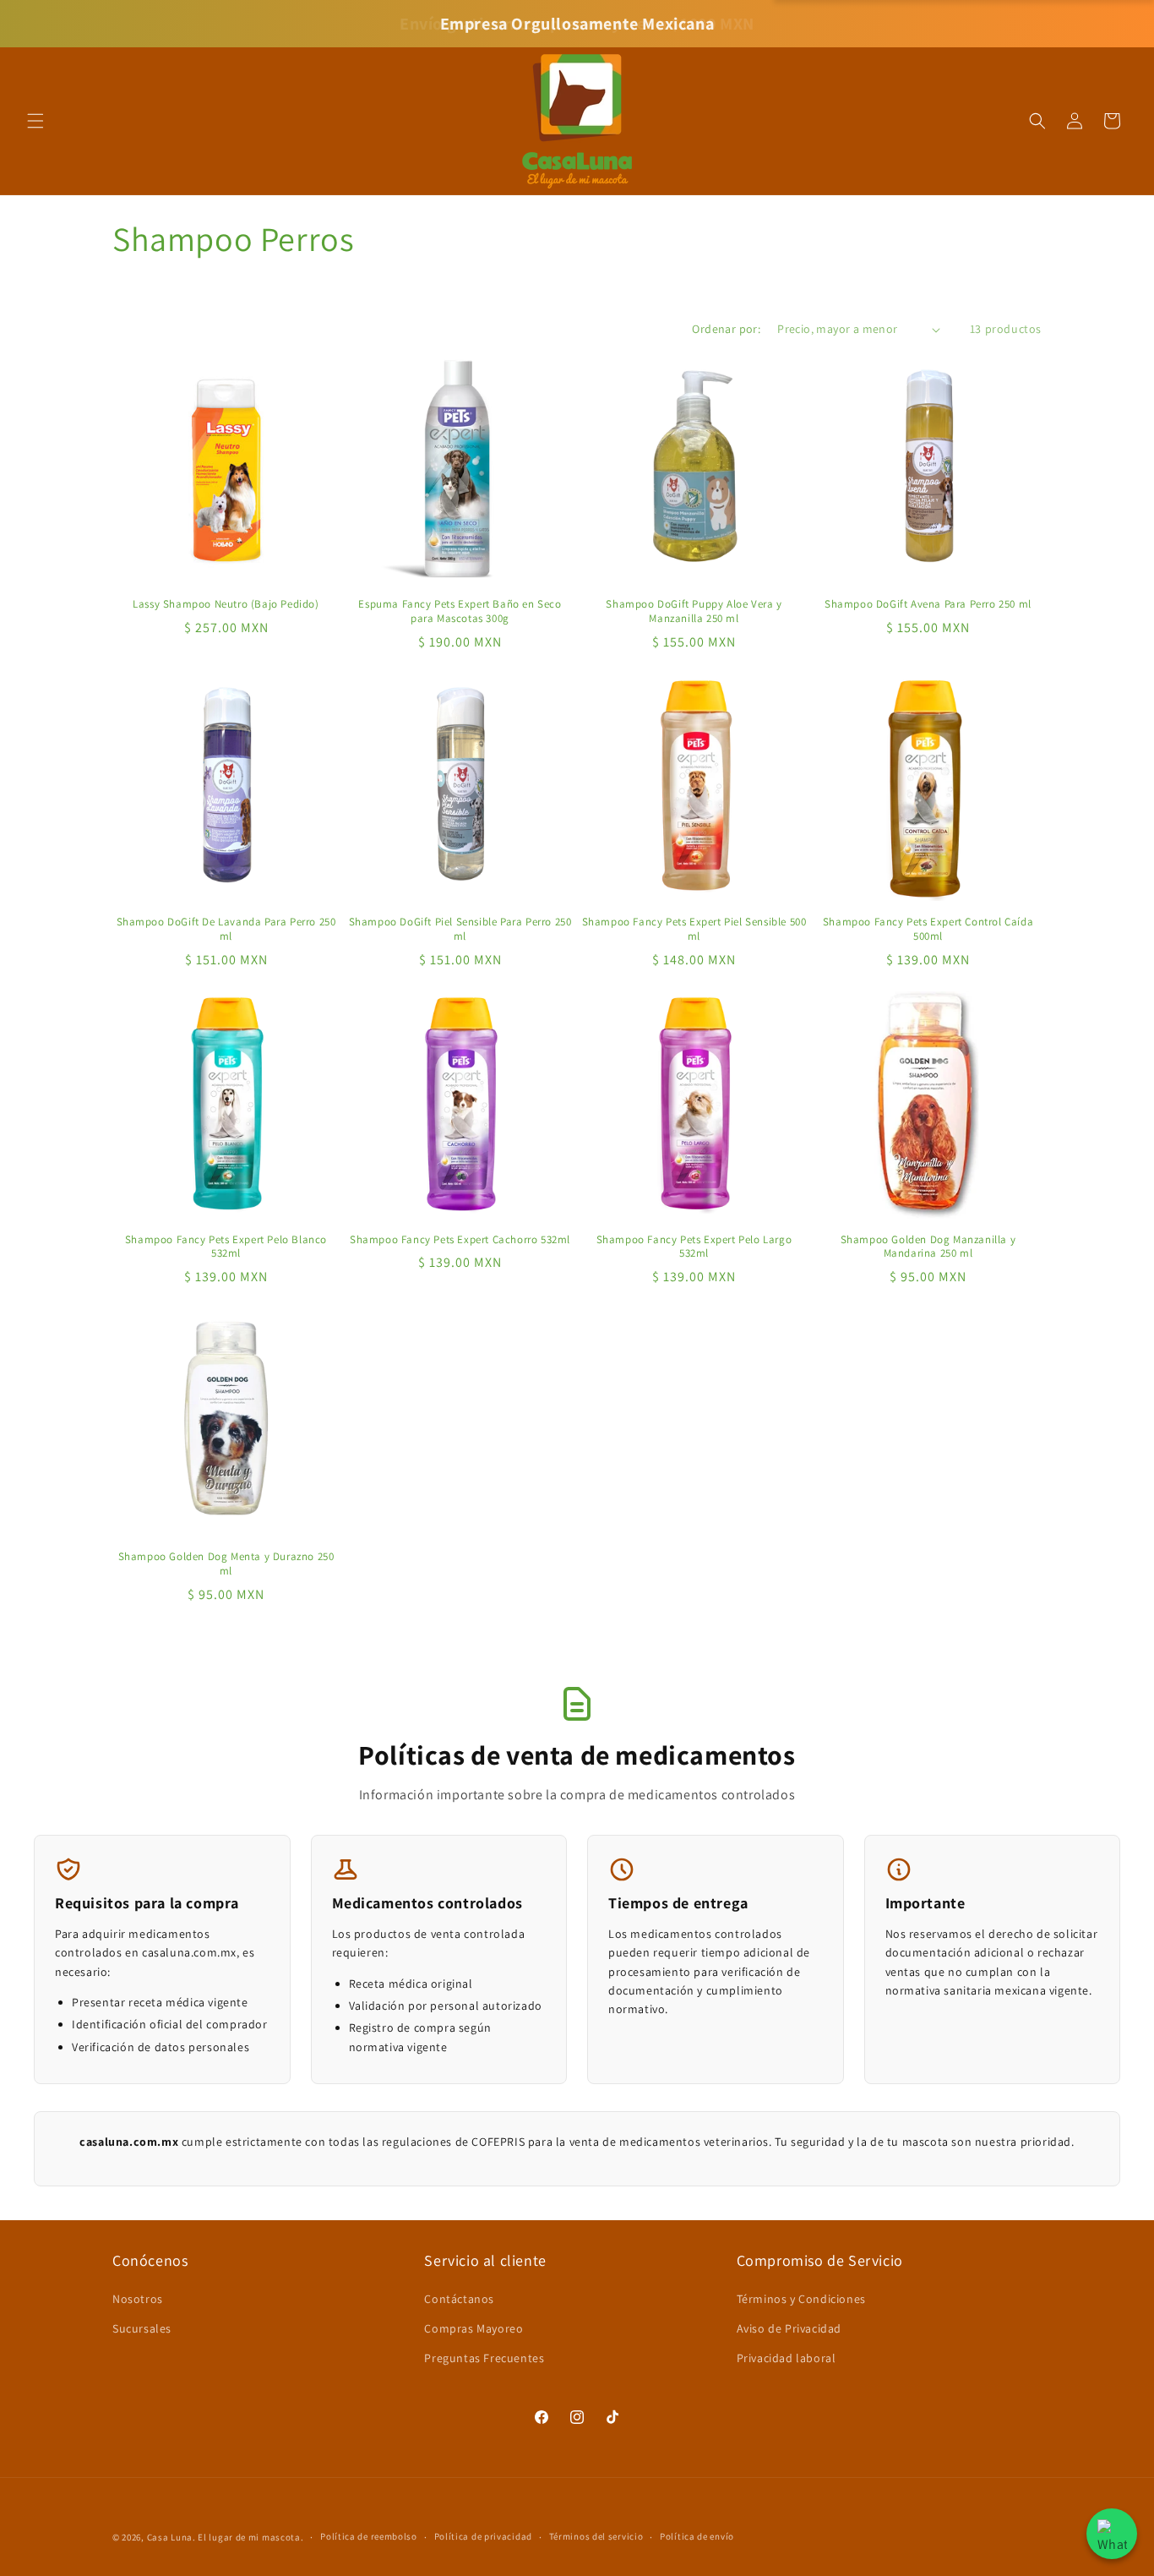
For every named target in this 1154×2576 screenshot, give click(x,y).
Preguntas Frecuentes (484, 2358)
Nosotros (138, 2299)
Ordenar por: (726, 329)
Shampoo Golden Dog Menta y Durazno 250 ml (226, 1564)
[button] (35, 121)
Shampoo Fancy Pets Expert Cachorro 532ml (460, 1240)
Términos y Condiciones (801, 2299)
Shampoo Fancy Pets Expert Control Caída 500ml (928, 929)
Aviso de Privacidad (789, 2328)
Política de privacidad (483, 2536)
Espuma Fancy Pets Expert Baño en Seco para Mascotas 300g (460, 611)
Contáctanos (459, 2299)
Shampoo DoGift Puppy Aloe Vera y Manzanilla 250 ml (694, 611)
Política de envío (697, 2536)
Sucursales (142, 2328)
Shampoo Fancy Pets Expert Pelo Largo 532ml (694, 1247)
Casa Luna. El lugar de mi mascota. (226, 2537)
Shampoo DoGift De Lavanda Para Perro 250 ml (226, 929)
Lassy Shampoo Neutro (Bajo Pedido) (226, 604)
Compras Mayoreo (474, 2328)
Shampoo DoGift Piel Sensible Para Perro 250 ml (460, 929)
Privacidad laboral (787, 2358)
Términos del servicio (596, 2536)
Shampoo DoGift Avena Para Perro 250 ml (928, 604)
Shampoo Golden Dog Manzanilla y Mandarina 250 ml (928, 1247)
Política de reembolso (369, 2536)
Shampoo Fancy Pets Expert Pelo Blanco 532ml (226, 1247)
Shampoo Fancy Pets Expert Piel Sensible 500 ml (694, 929)
